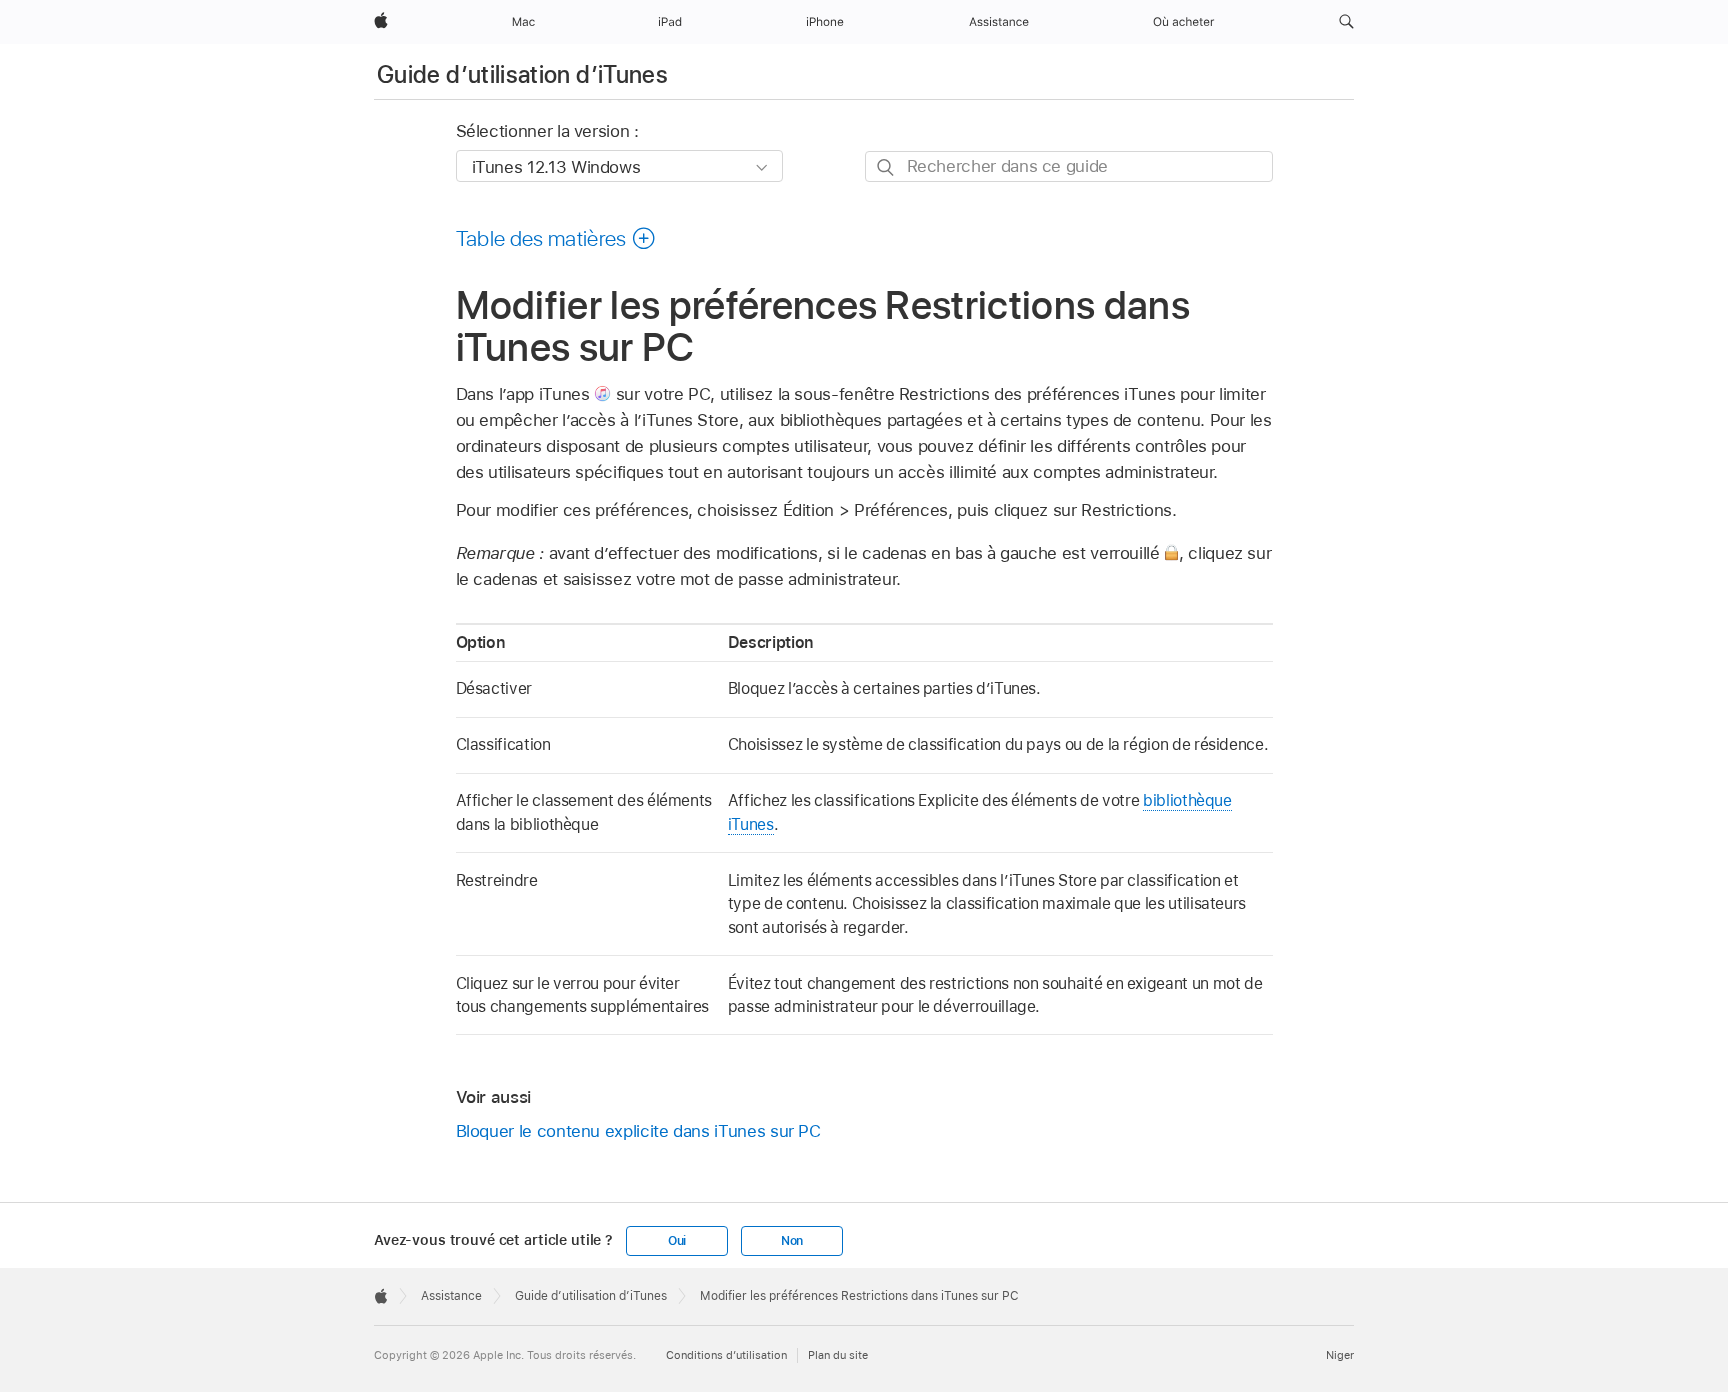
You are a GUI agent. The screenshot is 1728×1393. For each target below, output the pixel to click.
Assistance (451, 1296)
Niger (1340, 1355)
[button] (1346, 22)
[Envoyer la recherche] (886, 167)
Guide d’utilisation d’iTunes (522, 74)
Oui (677, 1241)
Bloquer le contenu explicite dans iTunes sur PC (638, 1131)
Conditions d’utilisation (726, 1355)
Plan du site (838, 1355)
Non (792, 1241)
